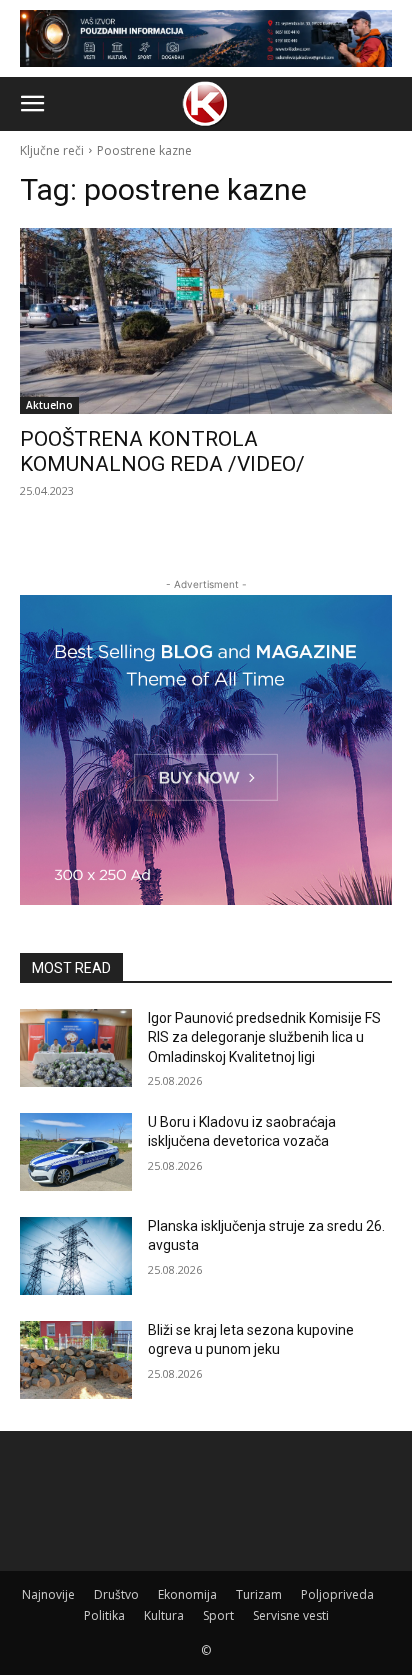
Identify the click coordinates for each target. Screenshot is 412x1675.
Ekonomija (187, 1594)
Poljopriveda (337, 1594)
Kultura (164, 1615)
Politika (104, 1615)
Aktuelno (49, 405)
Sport (218, 1615)
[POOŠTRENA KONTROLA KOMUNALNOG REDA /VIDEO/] (206, 321)
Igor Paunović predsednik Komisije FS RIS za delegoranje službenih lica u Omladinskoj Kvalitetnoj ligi (264, 1037)
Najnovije (48, 1594)
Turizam (259, 1594)
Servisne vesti (291, 1615)
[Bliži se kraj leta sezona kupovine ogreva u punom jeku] (76, 1360)
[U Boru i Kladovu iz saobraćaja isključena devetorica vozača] (76, 1152)
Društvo (116, 1594)
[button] (32, 104)
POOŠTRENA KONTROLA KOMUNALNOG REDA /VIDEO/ (162, 451)
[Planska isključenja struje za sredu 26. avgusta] (76, 1256)
